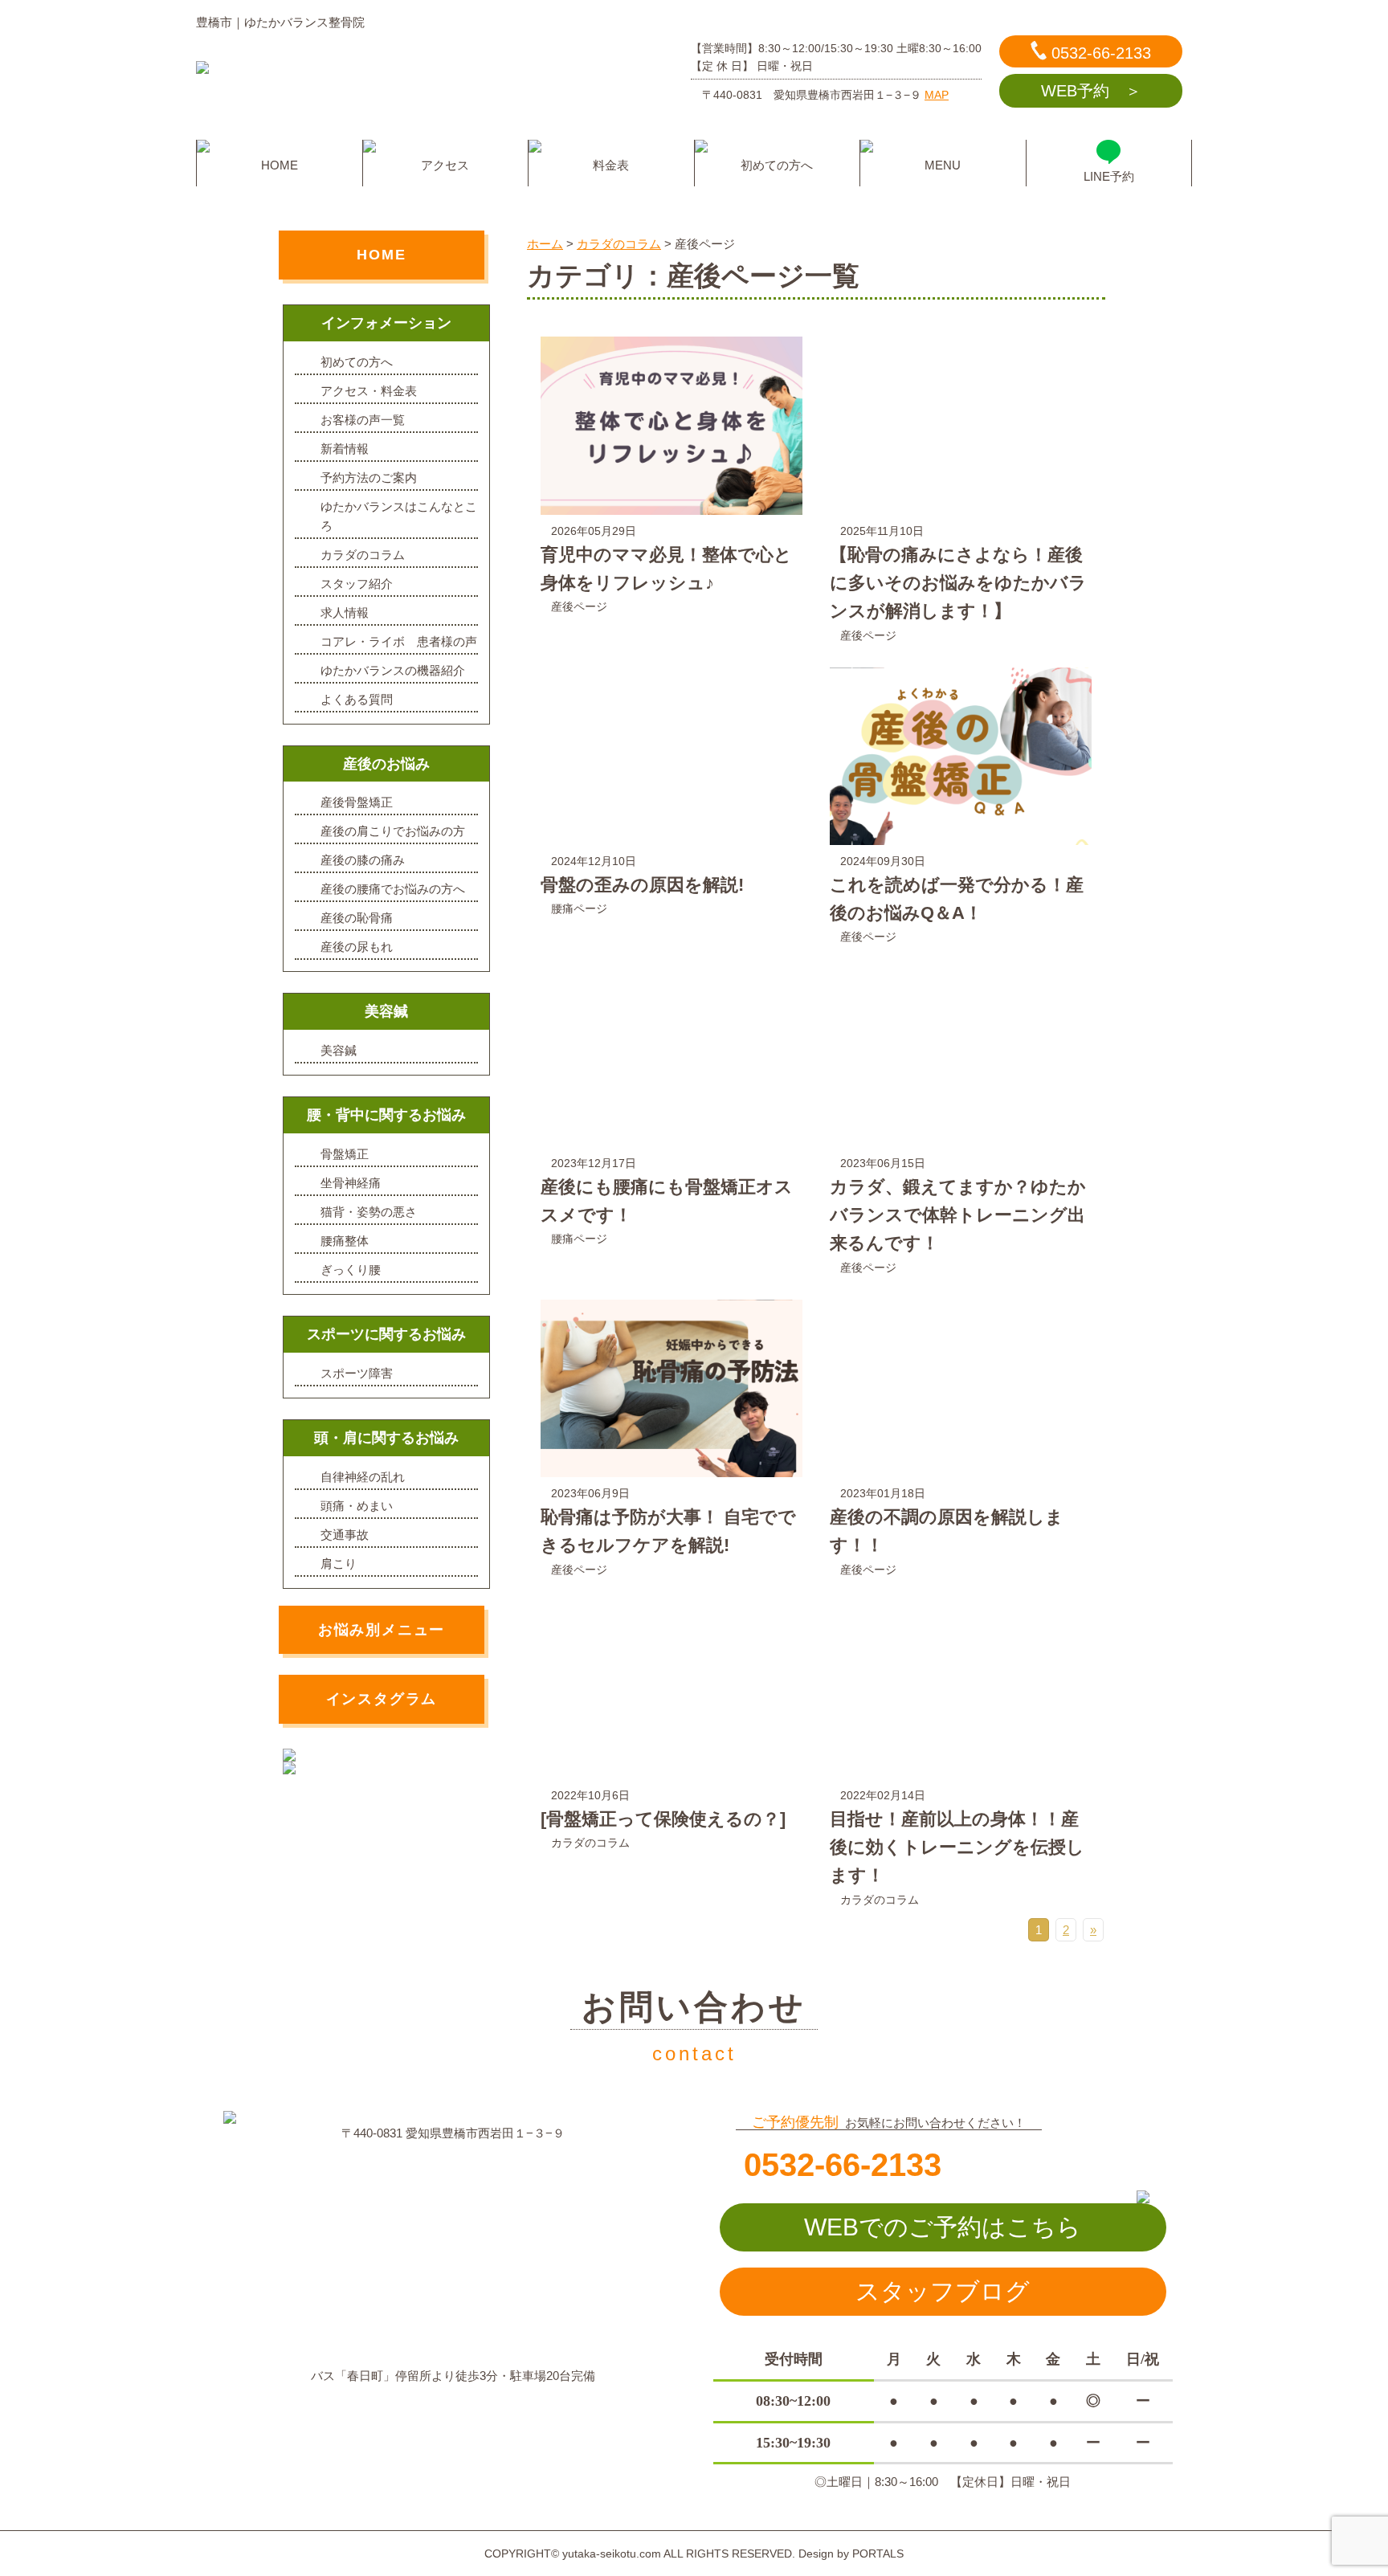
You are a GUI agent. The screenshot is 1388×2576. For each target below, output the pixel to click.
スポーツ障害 (357, 1373)
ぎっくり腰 (351, 1270)
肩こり (339, 1564)
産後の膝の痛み (363, 860)
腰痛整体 (345, 1241)
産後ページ (579, 606)
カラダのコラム (590, 1843)
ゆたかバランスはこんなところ (399, 516)
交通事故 (345, 1535)
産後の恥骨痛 (357, 918)
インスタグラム (382, 1699)
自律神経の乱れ (363, 1477)
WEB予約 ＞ (1091, 91)
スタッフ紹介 (357, 584)
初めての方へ (777, 165)
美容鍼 (339, 1050)
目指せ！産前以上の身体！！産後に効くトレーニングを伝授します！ (957, 1847)
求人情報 (345, 612)
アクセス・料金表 (369, 391)
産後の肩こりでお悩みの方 (393, 831)
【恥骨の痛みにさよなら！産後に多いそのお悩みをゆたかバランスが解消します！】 (958, 583)
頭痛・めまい (357, 1506)
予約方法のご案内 (369, 478)
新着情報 (345, 449)
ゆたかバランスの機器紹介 (393, 670)
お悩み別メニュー (382, 1630)
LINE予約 (1109, 176)
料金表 (611, 165)
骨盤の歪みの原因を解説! (642, 885)
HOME (280, 165)
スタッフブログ (943, 2291)
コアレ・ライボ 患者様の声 (399, 641)
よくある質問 (357, 699)
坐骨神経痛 (351, 1183)
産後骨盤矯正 (357, 802)
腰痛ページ (579, 908)
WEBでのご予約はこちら (943, 2227)
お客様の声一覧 (363, 420)
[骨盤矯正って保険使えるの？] (663, 1819)
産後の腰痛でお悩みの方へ (393, 889)
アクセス (445, 165)
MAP (937, 95)
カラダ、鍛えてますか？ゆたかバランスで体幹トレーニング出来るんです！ (958, 1215)
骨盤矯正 (345, 1154)
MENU (943, 165)
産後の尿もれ (357, 947)
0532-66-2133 (1101, 53)
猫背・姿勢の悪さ (369, 1212)
